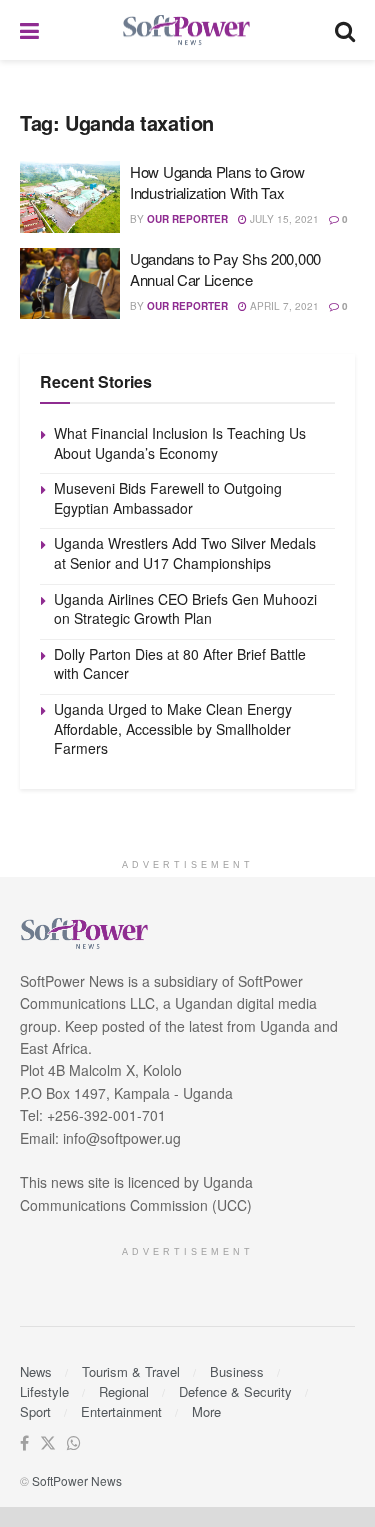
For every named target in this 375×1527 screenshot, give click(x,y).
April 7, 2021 (283, 306)
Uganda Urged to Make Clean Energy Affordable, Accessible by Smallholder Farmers (173, 728)
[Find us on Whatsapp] (74, 1443)
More (206, 1411)
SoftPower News (77, 1480)
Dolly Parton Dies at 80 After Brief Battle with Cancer (180, 664)
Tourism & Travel (131, 1371)
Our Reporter (187, 219)
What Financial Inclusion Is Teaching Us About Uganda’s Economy (180, 443)
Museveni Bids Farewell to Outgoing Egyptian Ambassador (168, 498)
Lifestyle (44, 1391)
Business (237, 1371)
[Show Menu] (29, 30)
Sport (35, 1411)
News (36, 1371)
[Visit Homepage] (187, 30)
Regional (124, 1391)
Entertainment (121, 1411)
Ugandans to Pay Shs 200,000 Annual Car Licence (225, 269)
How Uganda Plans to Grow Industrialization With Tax (217, 182)
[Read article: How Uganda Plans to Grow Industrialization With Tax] (70, 197)
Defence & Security (235, 1391)
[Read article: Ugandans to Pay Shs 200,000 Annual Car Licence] (70, 284)
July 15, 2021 (283, 219)
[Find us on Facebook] (24, 1443)
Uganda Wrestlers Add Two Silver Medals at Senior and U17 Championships (185, 553)
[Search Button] (345, 30)
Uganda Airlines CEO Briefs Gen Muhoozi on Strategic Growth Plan (185, 609)
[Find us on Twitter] (48, 1443)
